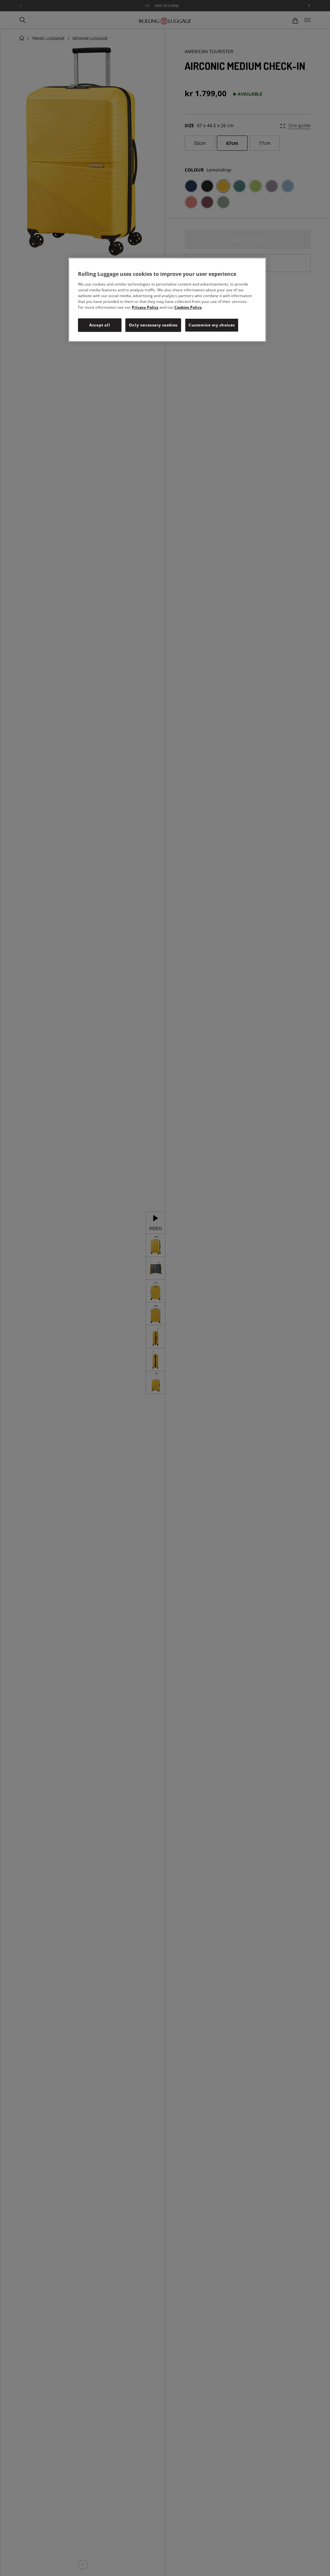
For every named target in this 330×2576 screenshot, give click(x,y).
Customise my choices (212, 325)
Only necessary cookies (153, 325)
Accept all (100, 325)
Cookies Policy (188, 307)
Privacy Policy (145, 307)
